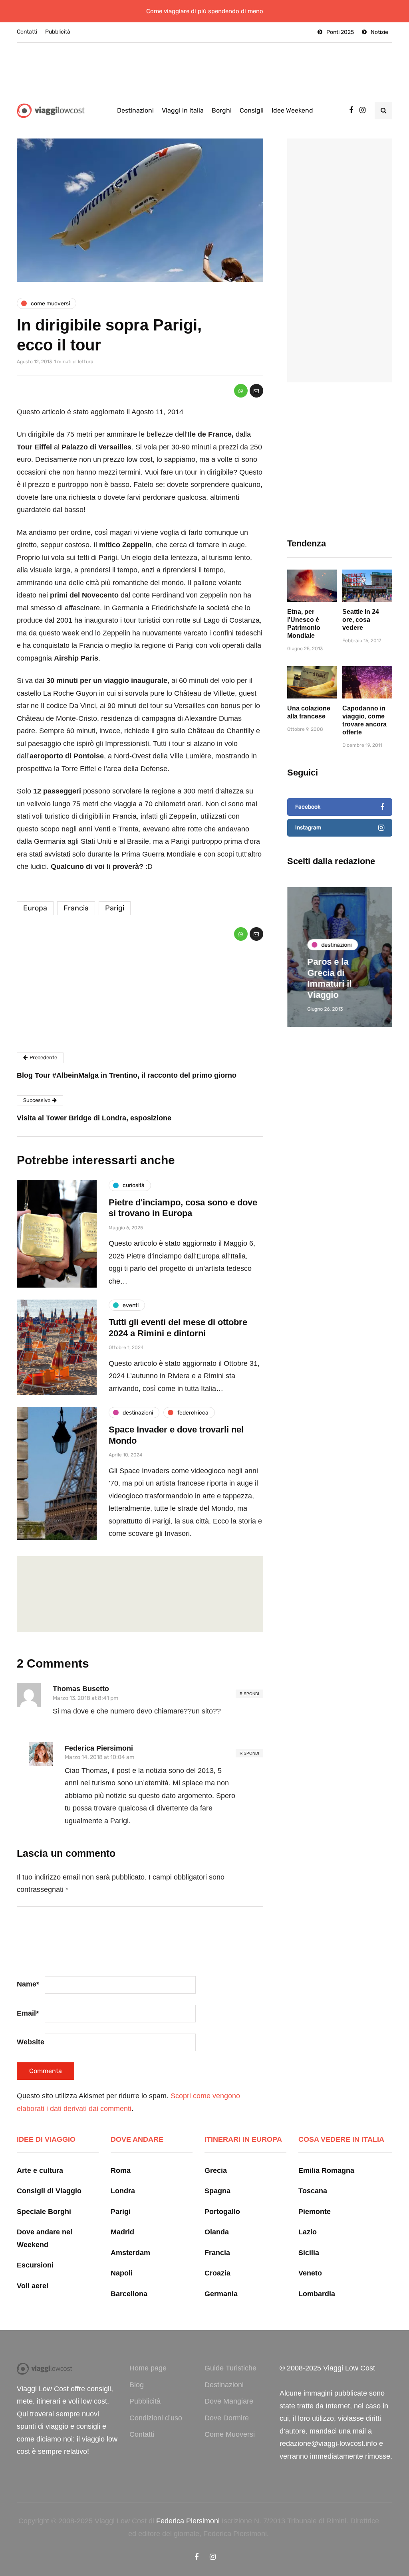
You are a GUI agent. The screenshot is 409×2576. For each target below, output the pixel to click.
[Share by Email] (256, 391)
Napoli (122, 2273)
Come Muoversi (230, 2434)
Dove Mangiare (229, 2401)
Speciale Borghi (44, 2212)
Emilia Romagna (326, 2170)
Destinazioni (135, 110)
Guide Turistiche (230, 2368)
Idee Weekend (292, 110)
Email (28, 2013)
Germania (221, 2294)
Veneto (310, 2273)
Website (31, 2042)
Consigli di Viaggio (49, 2191)
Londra (123, 2191)
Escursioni (35, 2265)
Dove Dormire (227, 2418)
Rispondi (249, 1694)
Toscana (313, 2191)
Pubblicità (58, 32)
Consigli (252, 110)
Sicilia (309, 2253)
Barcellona (129, 2294)
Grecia (216, 2170)
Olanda (217, 2232)
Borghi (222, 110)
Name (28, 1984)
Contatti (27, 32)
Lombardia (317, 2294)
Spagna (217, 2191)
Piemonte (315, 2212)
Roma (121, 2170)
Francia (76, 908)
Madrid (122, 2232)
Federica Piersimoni (99, 1748)
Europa (35, 908)
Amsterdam (130, 2253)
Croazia (217, 2273)
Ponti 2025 (340, 32)
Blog (137, 2385)
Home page (148, 2368)
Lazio (308, 2232)
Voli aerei (33, 2286)
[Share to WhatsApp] (241, 391)
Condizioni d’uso (156, 2418)
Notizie (379, 32)
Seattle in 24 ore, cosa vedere (361, 620)
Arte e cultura (40, 2170)
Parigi (115, 908)
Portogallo (222, 2212)
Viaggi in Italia (183, 110)
